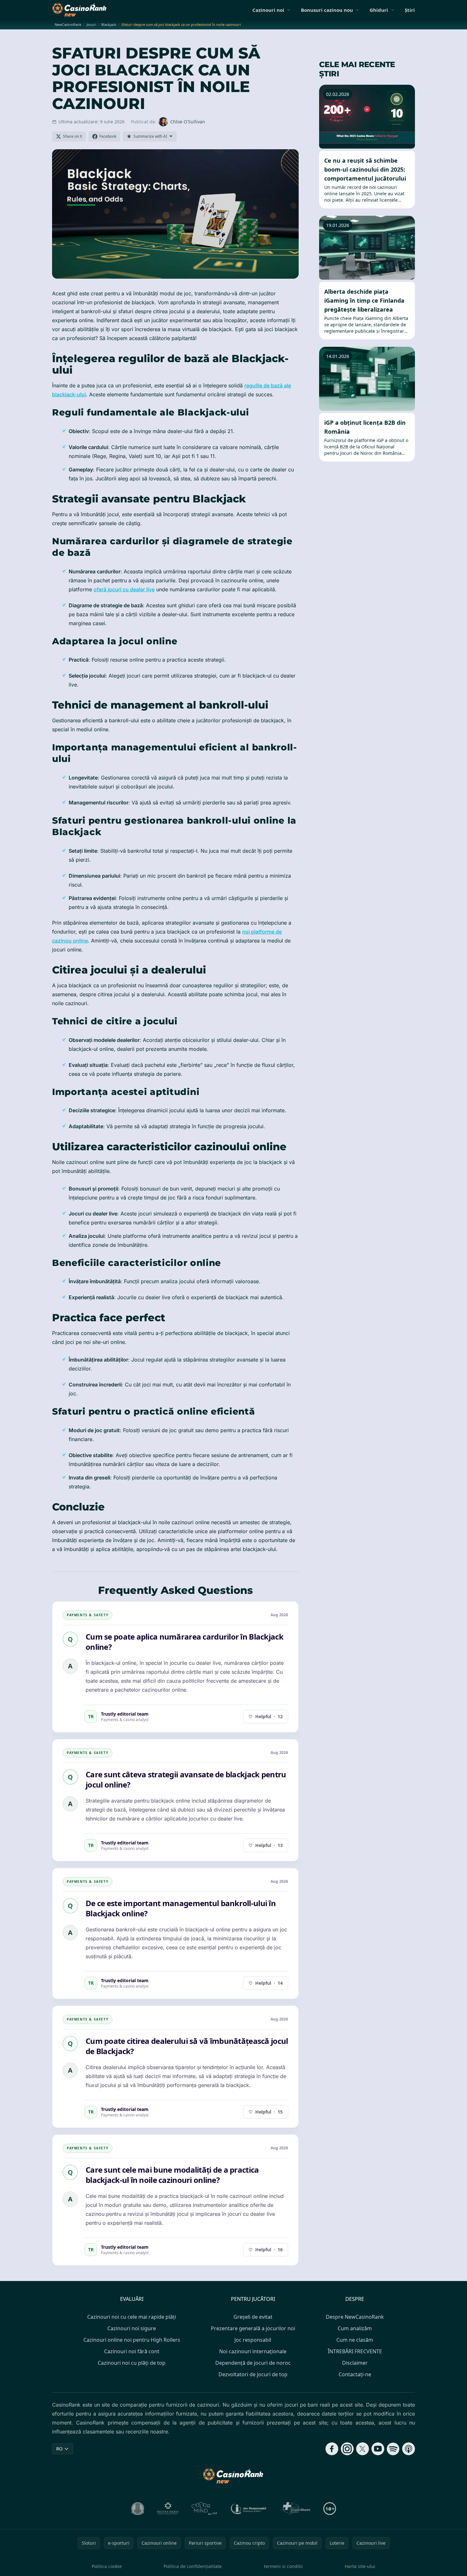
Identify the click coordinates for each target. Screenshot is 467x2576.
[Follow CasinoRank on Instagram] (347, 2449)
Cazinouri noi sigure (132, 2328)
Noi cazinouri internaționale (253, 2351)
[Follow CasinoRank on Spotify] (393, 2449)
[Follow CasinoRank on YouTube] (378, 2449)
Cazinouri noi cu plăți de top (132, 2363)
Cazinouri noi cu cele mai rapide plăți (132, 2317)
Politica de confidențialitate (193, 2566)
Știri (410, 10)
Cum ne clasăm (355, 2340)
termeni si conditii (283, 2566)
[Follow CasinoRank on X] (363, 2449)
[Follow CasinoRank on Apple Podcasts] (409, 2449)
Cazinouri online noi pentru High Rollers (132, 2340)
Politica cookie (107, 2566)
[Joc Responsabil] (249, 2509)
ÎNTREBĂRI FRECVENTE (355, 2351)
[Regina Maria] (168, 2509)
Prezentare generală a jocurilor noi (253, 2328)
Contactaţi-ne (355, 2374)
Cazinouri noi (268, 10)
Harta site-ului (360, 2566)
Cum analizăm (355, 2328)
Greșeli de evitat (253, 2317)
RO (59, 2449)
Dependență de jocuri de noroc (253, 2363)
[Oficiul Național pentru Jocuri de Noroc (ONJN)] (138, 2509)
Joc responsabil (253, 2340)
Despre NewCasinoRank (355, 2317)
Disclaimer (355, 2363)
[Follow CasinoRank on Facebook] (332, 2449)
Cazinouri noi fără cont (132, 2351)
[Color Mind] (204, 2509)
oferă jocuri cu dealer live (124, 589)
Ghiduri (379, 10)
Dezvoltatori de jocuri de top (253, 2374)
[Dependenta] (295, 2509)
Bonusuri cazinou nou (327, 10)
